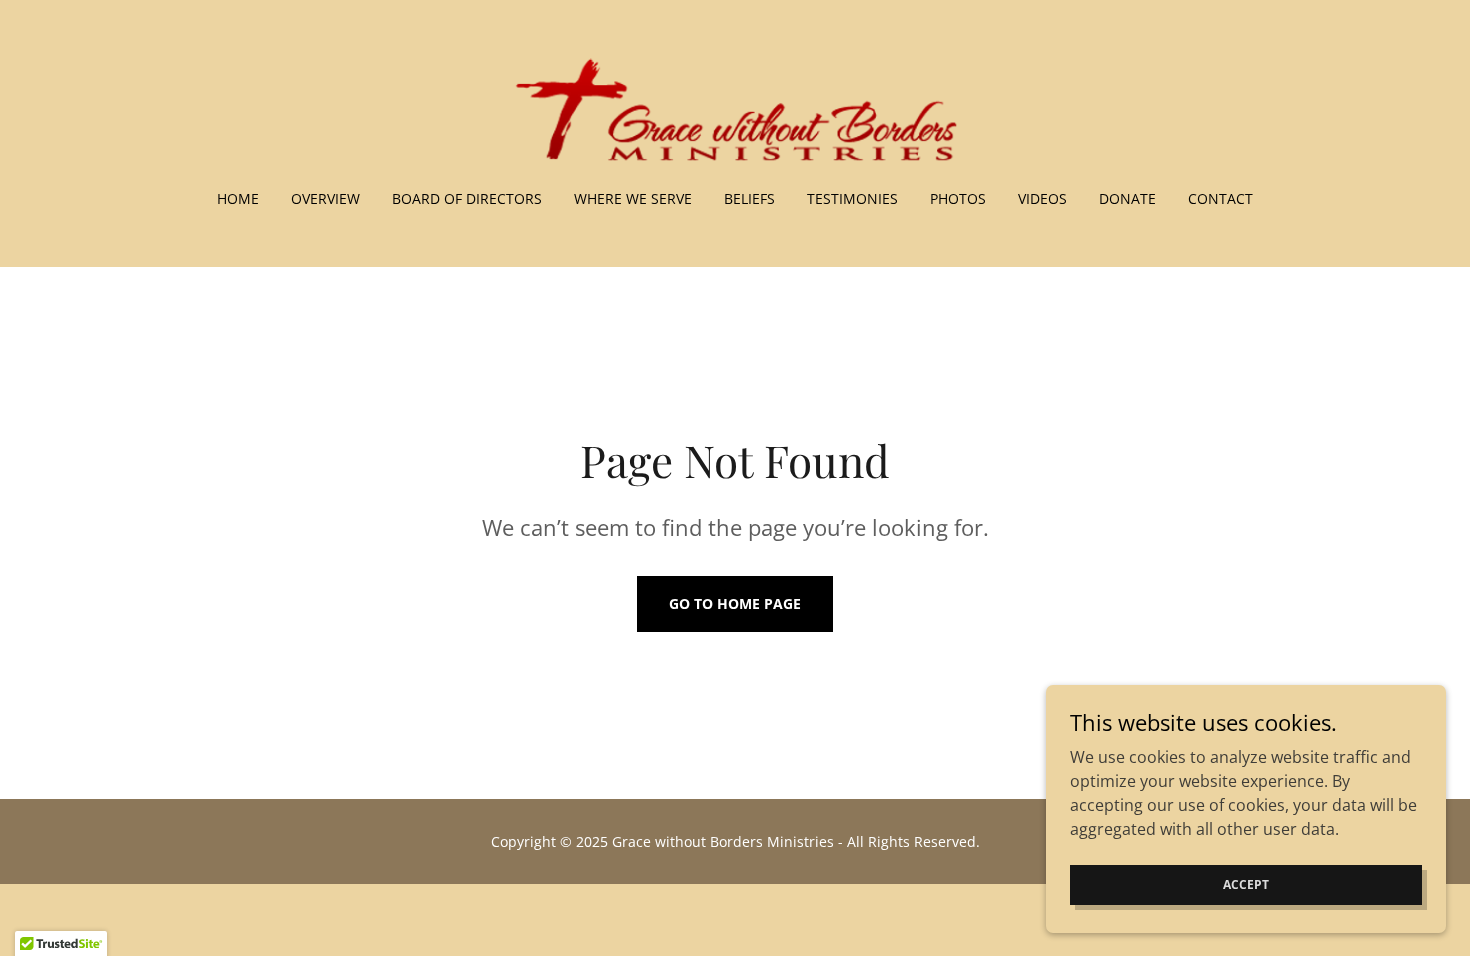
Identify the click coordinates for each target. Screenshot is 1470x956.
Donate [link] (1127, 198)
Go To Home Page (735, 603)
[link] (735, 108)
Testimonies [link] (852, 198)
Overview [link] (325, 198)
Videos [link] (1042, 198)
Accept (1246, 884)
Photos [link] (958, 198)
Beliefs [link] (749, 198)
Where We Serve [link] (633, 198)
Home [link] (238, 198)
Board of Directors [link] (467, 198)
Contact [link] (1220, 198)
